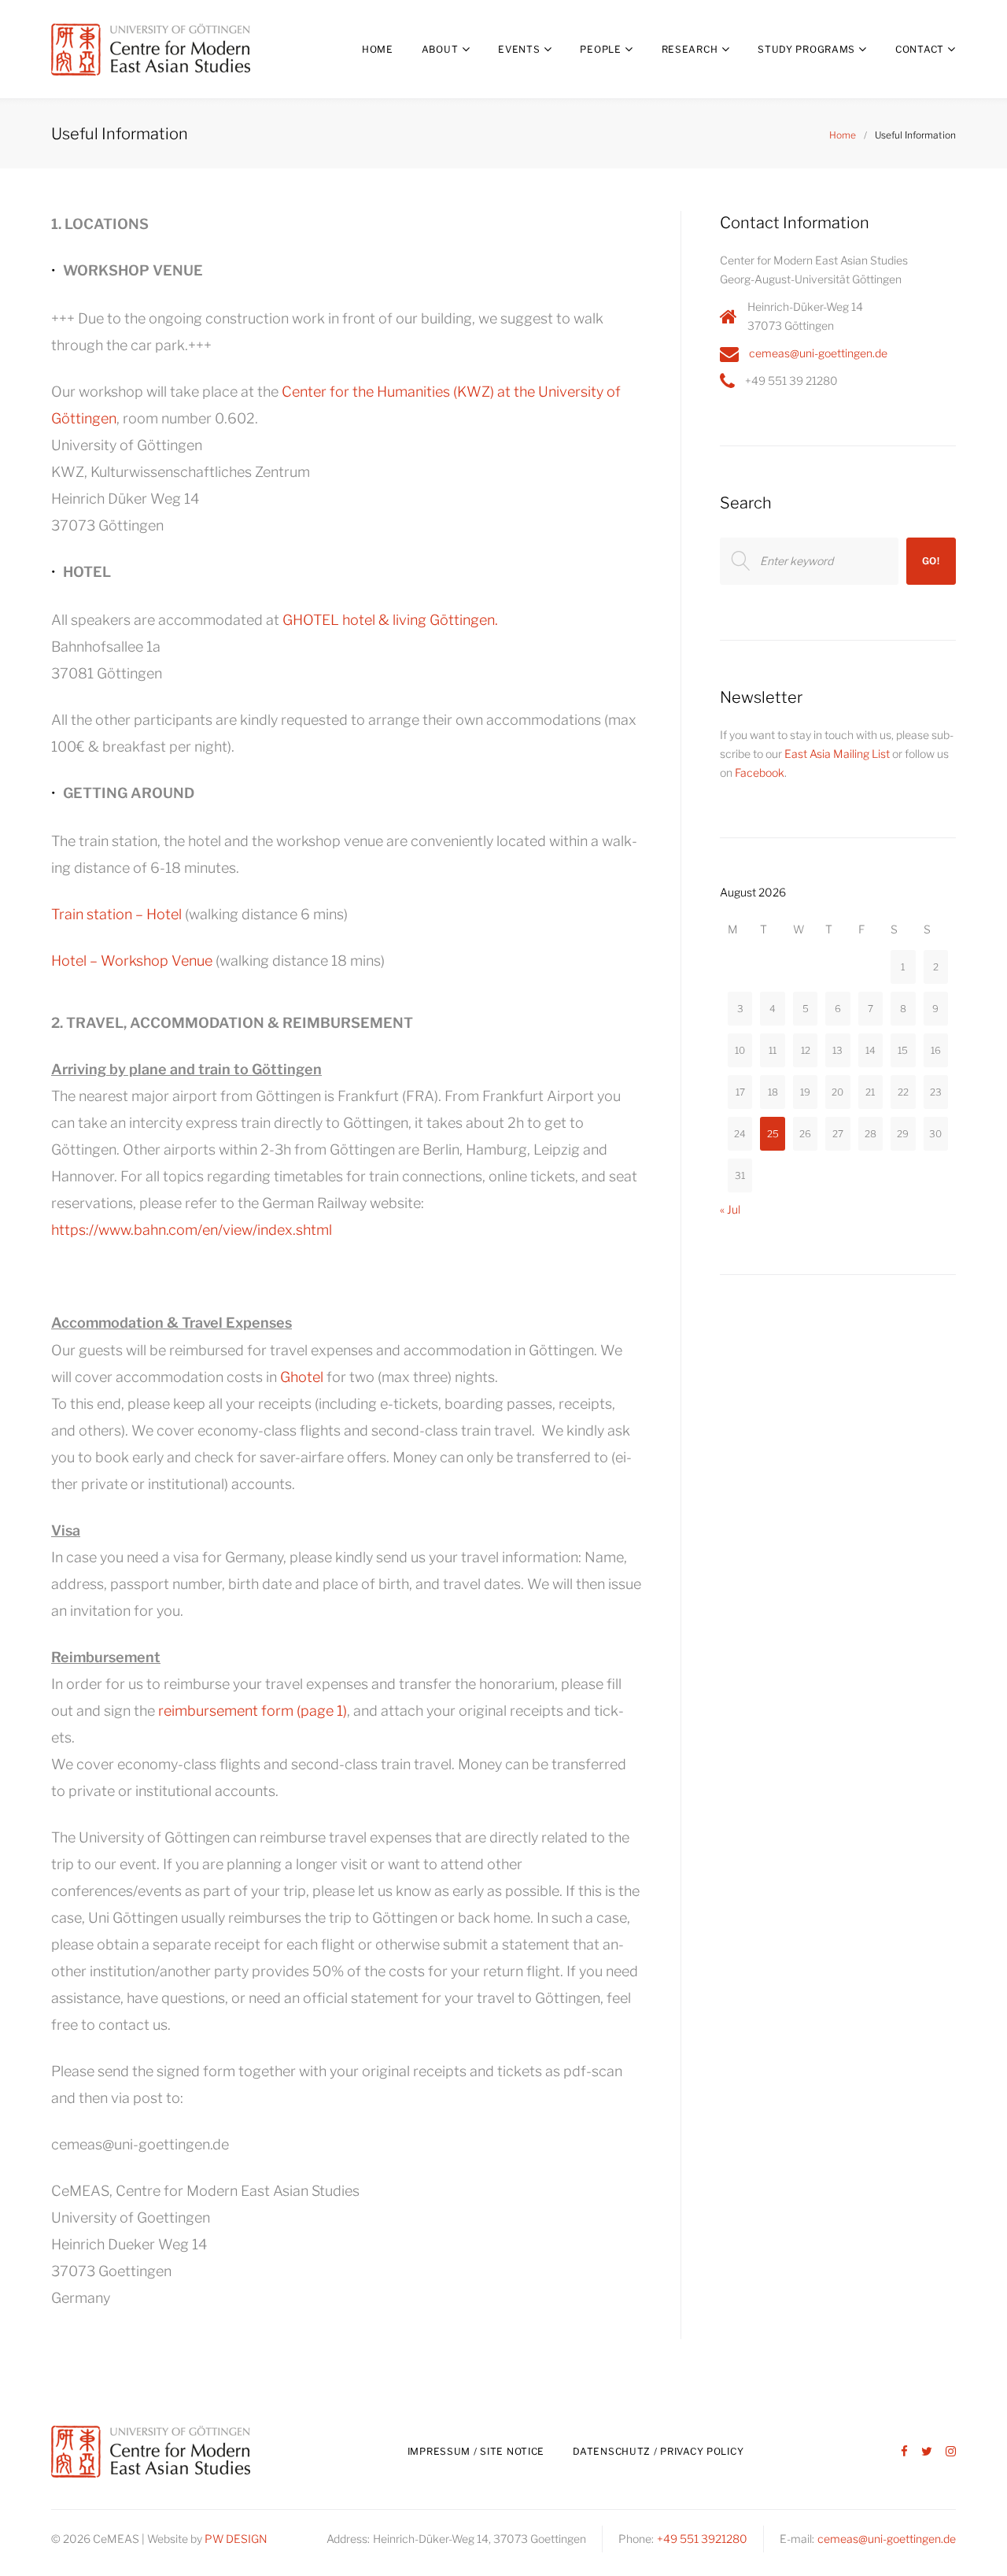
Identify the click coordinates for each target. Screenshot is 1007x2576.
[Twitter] (927, 2452)
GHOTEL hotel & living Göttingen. (390, 620)
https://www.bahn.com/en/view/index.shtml (192, 1230)
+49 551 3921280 (702, 2539)
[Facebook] (904, 2452)
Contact (920, 49)
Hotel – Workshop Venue (132, 961)
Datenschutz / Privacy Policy (658, 2451)
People (600, 49)
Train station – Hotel (116, 914)
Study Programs (806, 49)
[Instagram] (951, 2452)
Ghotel (302, 1377)
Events (519, 49)
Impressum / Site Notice (476, 2451)
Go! (931, 561)
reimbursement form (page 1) (253, 1711)
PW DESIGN (236, 2539)
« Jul (730, 1209)
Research (690, 49)
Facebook (760, 772)
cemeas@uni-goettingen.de (818, 353)
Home (378, 49)
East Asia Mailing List (837, 754)
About (440, 49)
